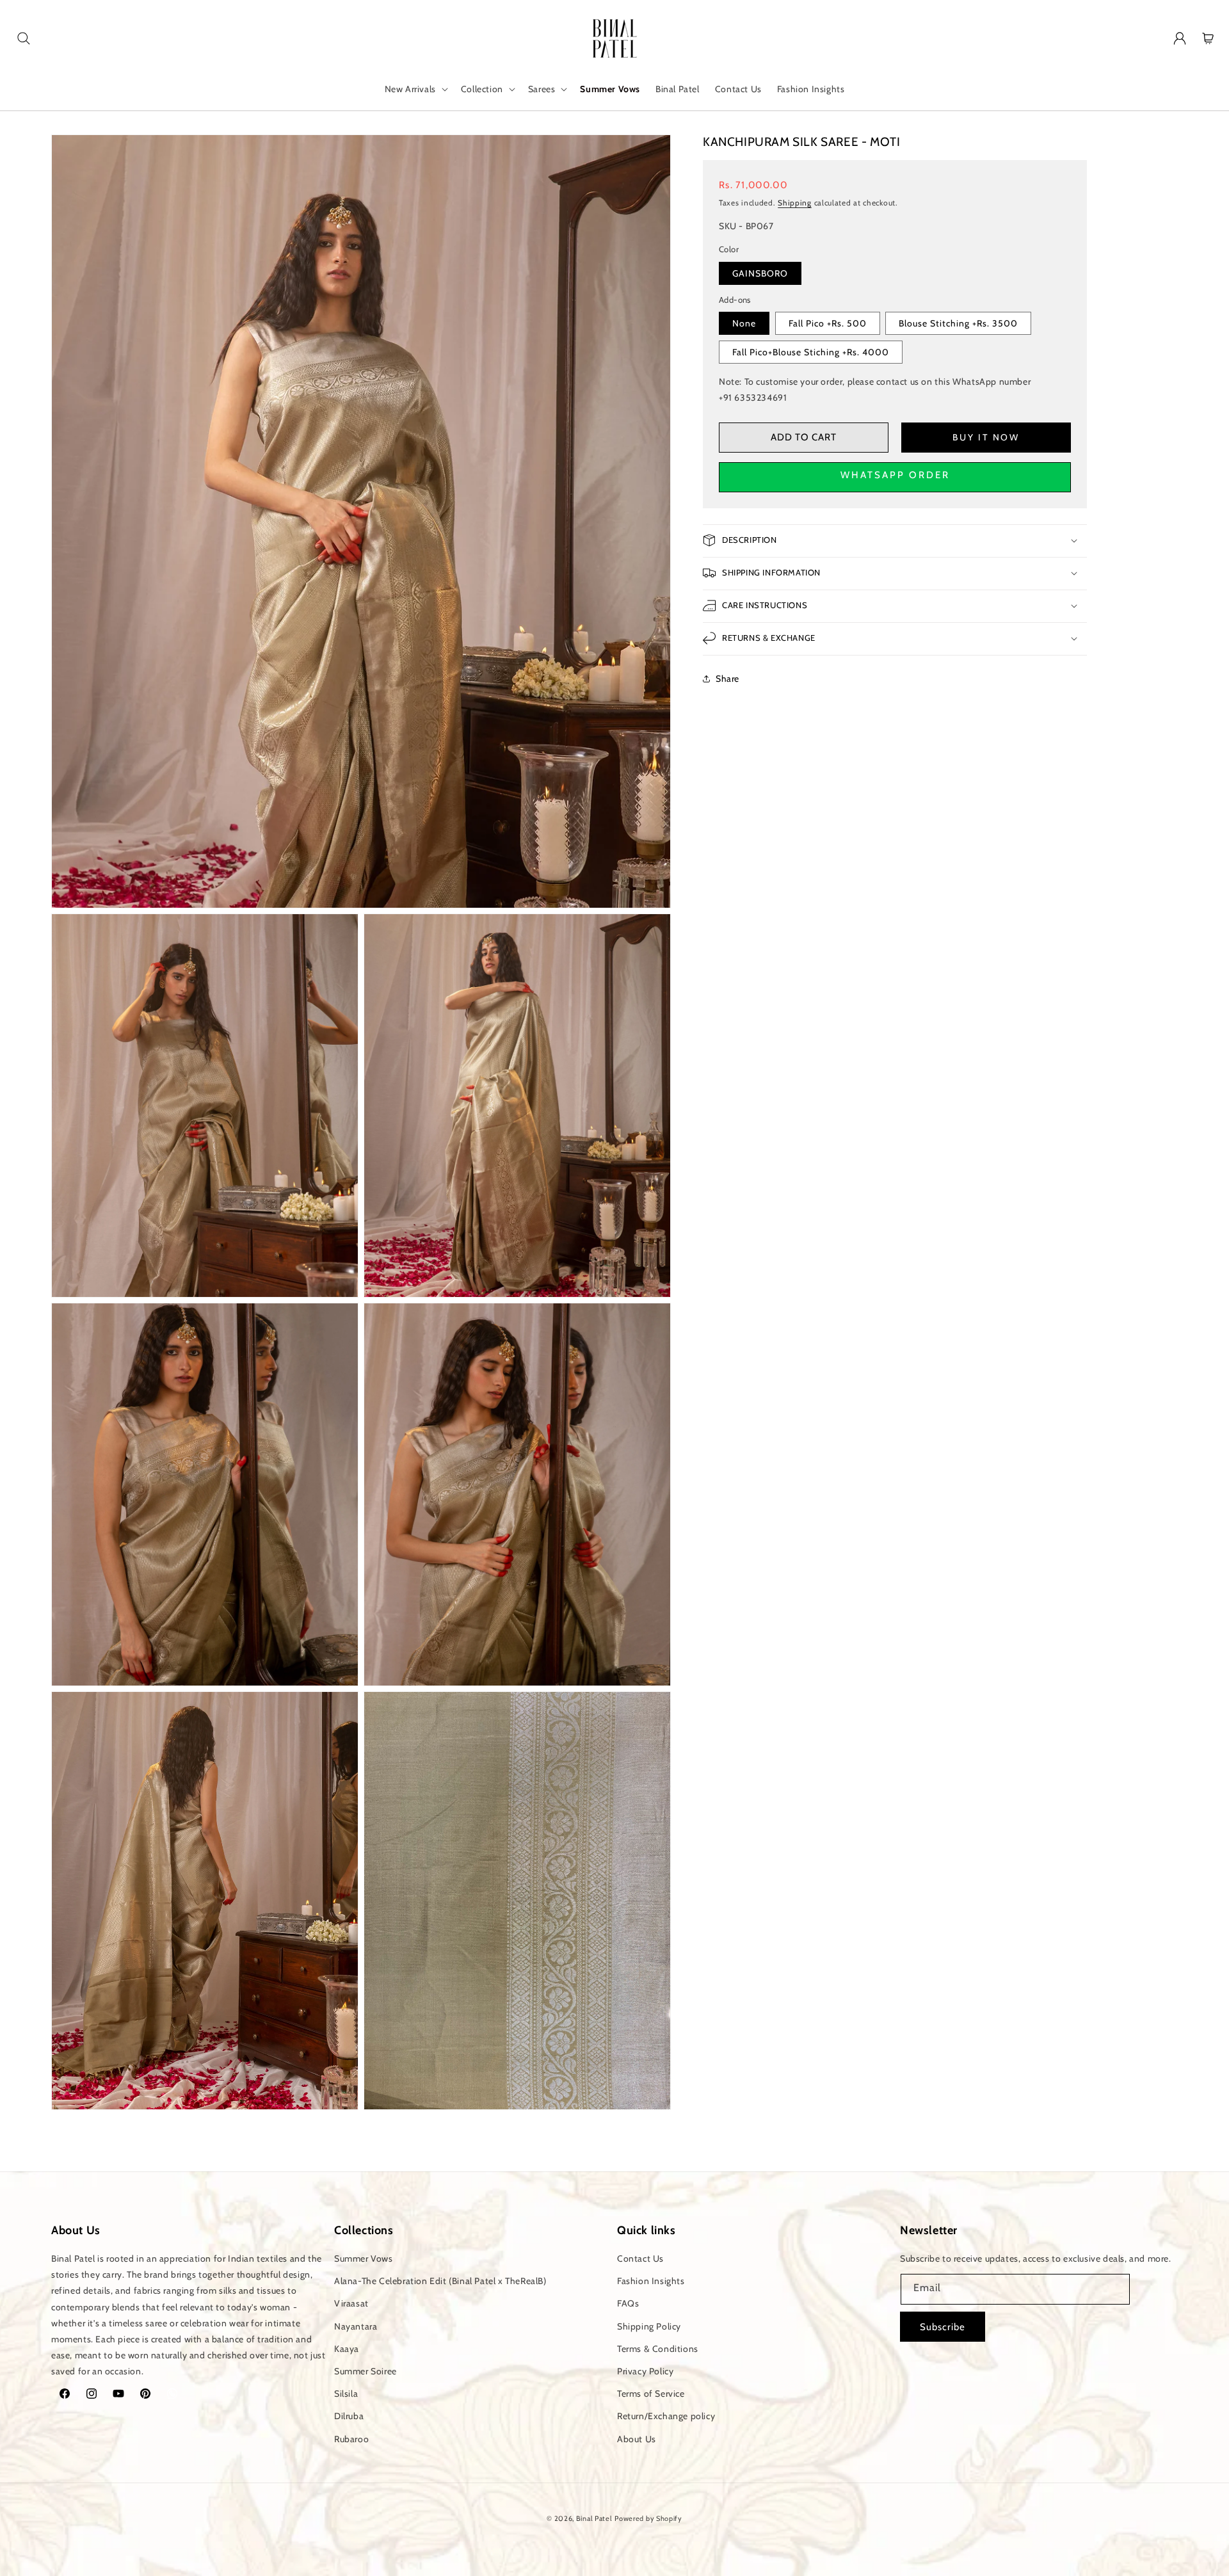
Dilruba (349, 2416)
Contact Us (640, 2258)
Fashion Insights (651, 2281)
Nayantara (356, 2326)
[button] (24, 38)
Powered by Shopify (648, 2518)
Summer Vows (364, 2258)
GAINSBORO (760, 273)
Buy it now (986, 437)
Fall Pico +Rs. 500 (828, 323)
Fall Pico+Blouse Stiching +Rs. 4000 (811, 352)
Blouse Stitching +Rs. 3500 (958, 323)
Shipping (795, 202)
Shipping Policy (649, 2326)
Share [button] (727, 679)
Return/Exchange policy (666, 2416)
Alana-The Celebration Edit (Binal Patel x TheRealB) (440, 2281)
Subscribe (943, 2327)
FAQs (628, 2303)
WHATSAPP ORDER (895, 474)
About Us (637, 2439)
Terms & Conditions (658, 2349)
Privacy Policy (645, 2371)
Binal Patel (594, 2518)
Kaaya (347, 2349)
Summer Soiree (365, 2371)
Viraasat (351, 2303)
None (744, 323)
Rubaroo (351, 2439)
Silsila (346, 2394)
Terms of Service (651, 2394)
